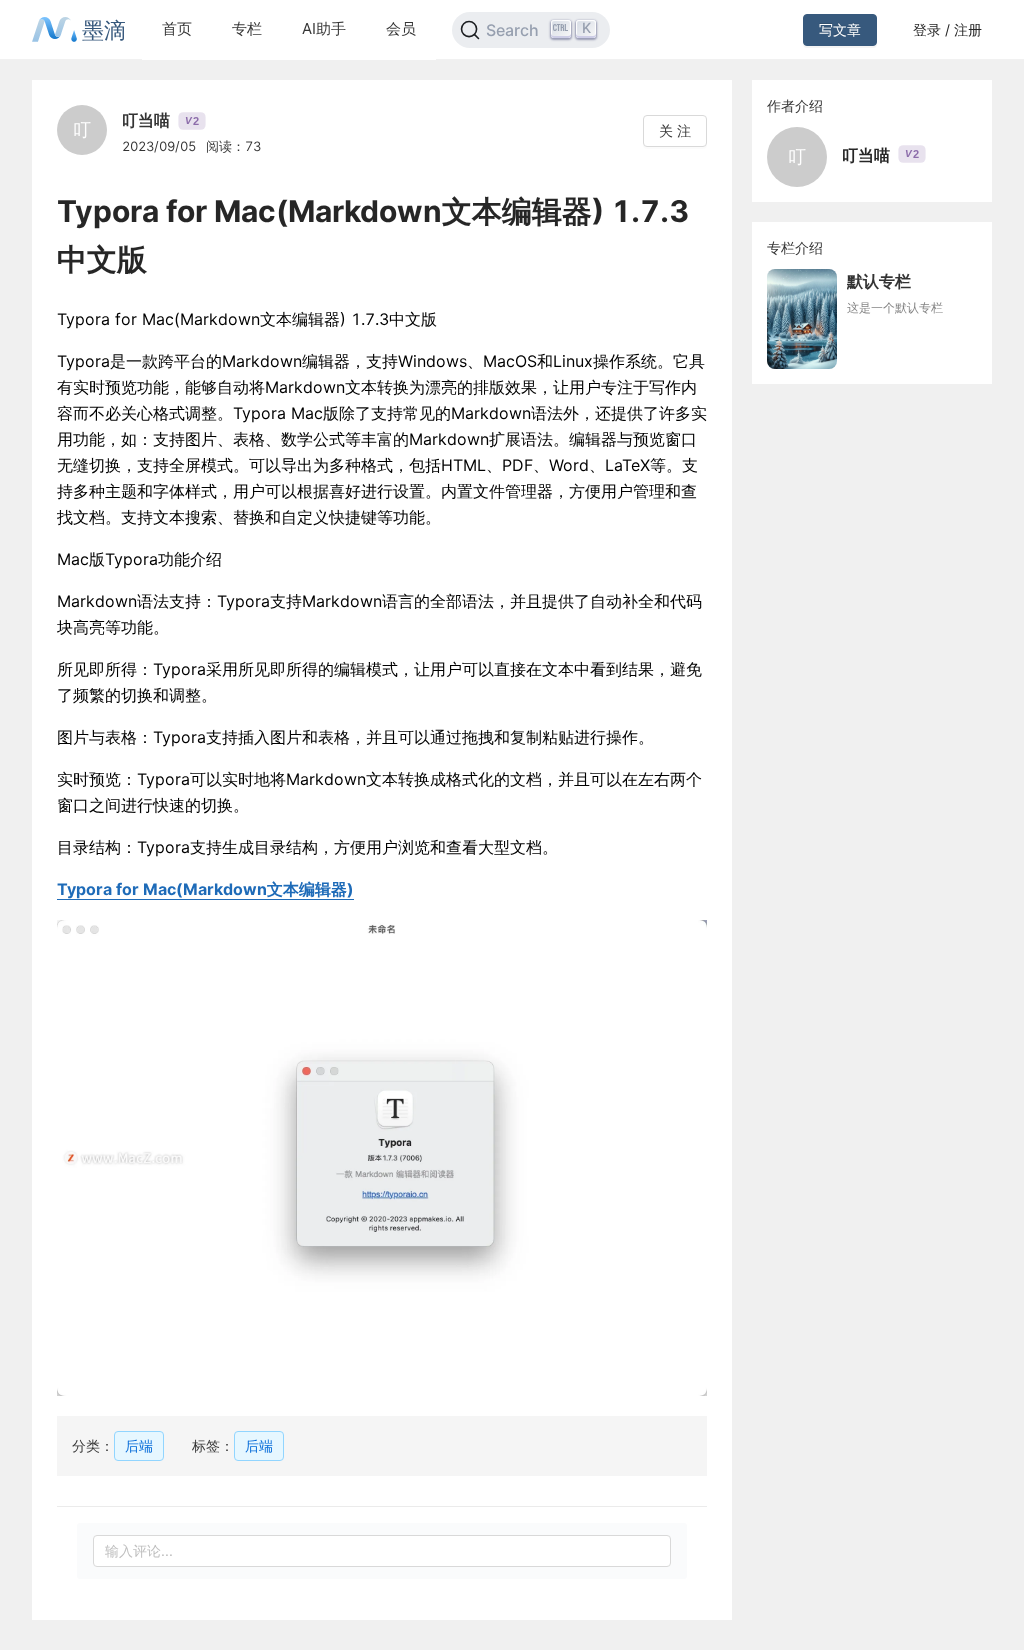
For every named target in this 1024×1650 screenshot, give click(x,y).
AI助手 (324, 28)
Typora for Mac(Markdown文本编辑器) (205, 889)
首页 (177, 28)
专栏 (247, 28)
